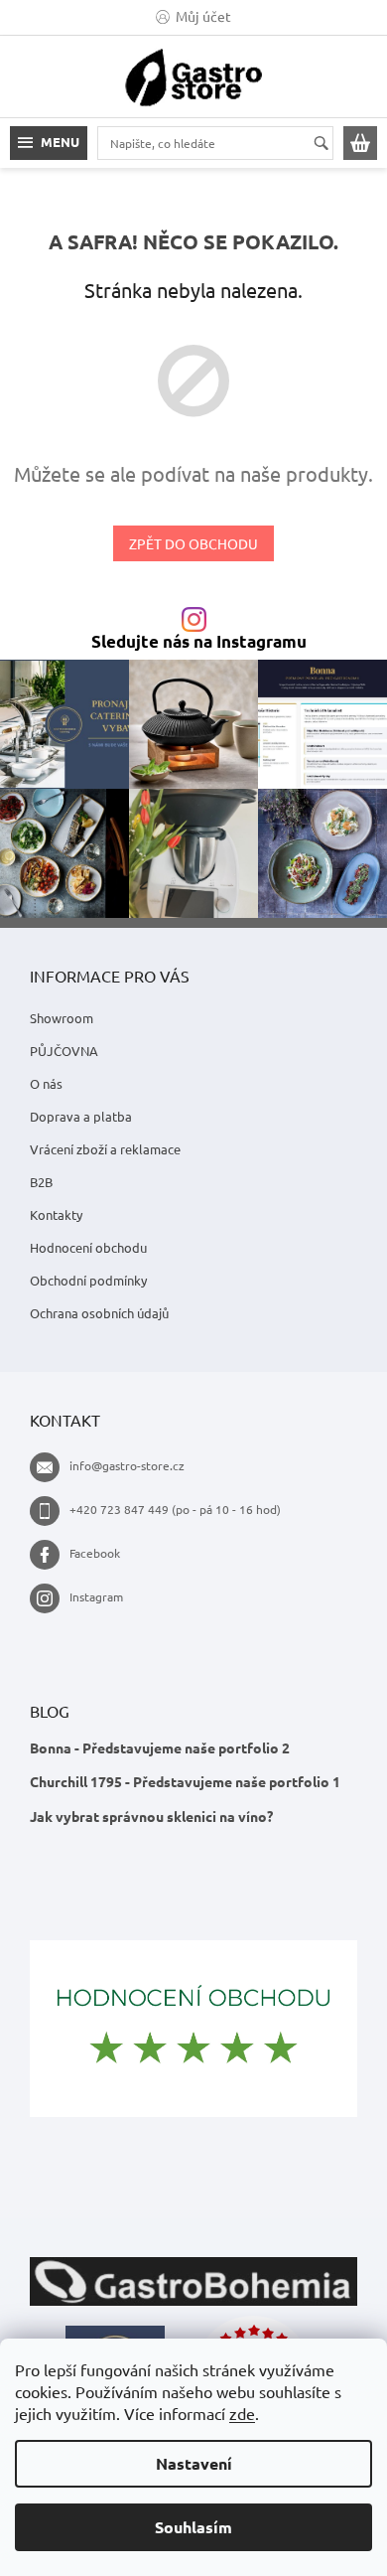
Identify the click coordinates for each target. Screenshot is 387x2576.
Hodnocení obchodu (88, 1247)
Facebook (95, 1553)
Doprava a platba (81, 1116)
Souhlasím (193, 2527)
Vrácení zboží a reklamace (105, 1149)
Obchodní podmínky (88, 1280)
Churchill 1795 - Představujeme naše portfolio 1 (185, 1781)
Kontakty (56, 1214)
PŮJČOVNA (64, 1051)
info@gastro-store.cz (127, 1465)
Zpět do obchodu (193, 543)
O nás (46, 1083)
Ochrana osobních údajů (99, 1313)
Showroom (62, 1018)
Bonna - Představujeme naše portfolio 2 (160, 1747)
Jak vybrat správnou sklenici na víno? (151, 1816)
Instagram (96, 1596)
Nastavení (194, 2463)
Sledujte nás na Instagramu (199, 642)
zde (242, 2413)
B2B (41, 1182)
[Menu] (49, 143)
